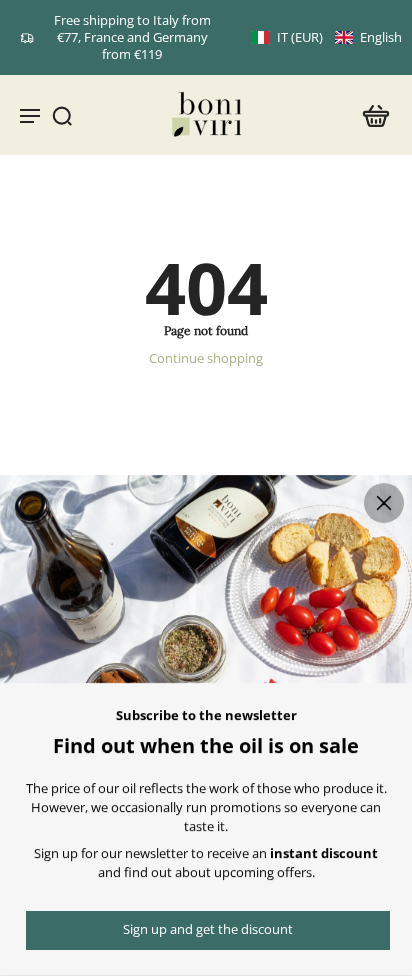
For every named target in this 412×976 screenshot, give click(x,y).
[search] (62, 115)
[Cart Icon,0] (370, 115)
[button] (327, 37)
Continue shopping (206, 358)
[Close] (384, 503)
